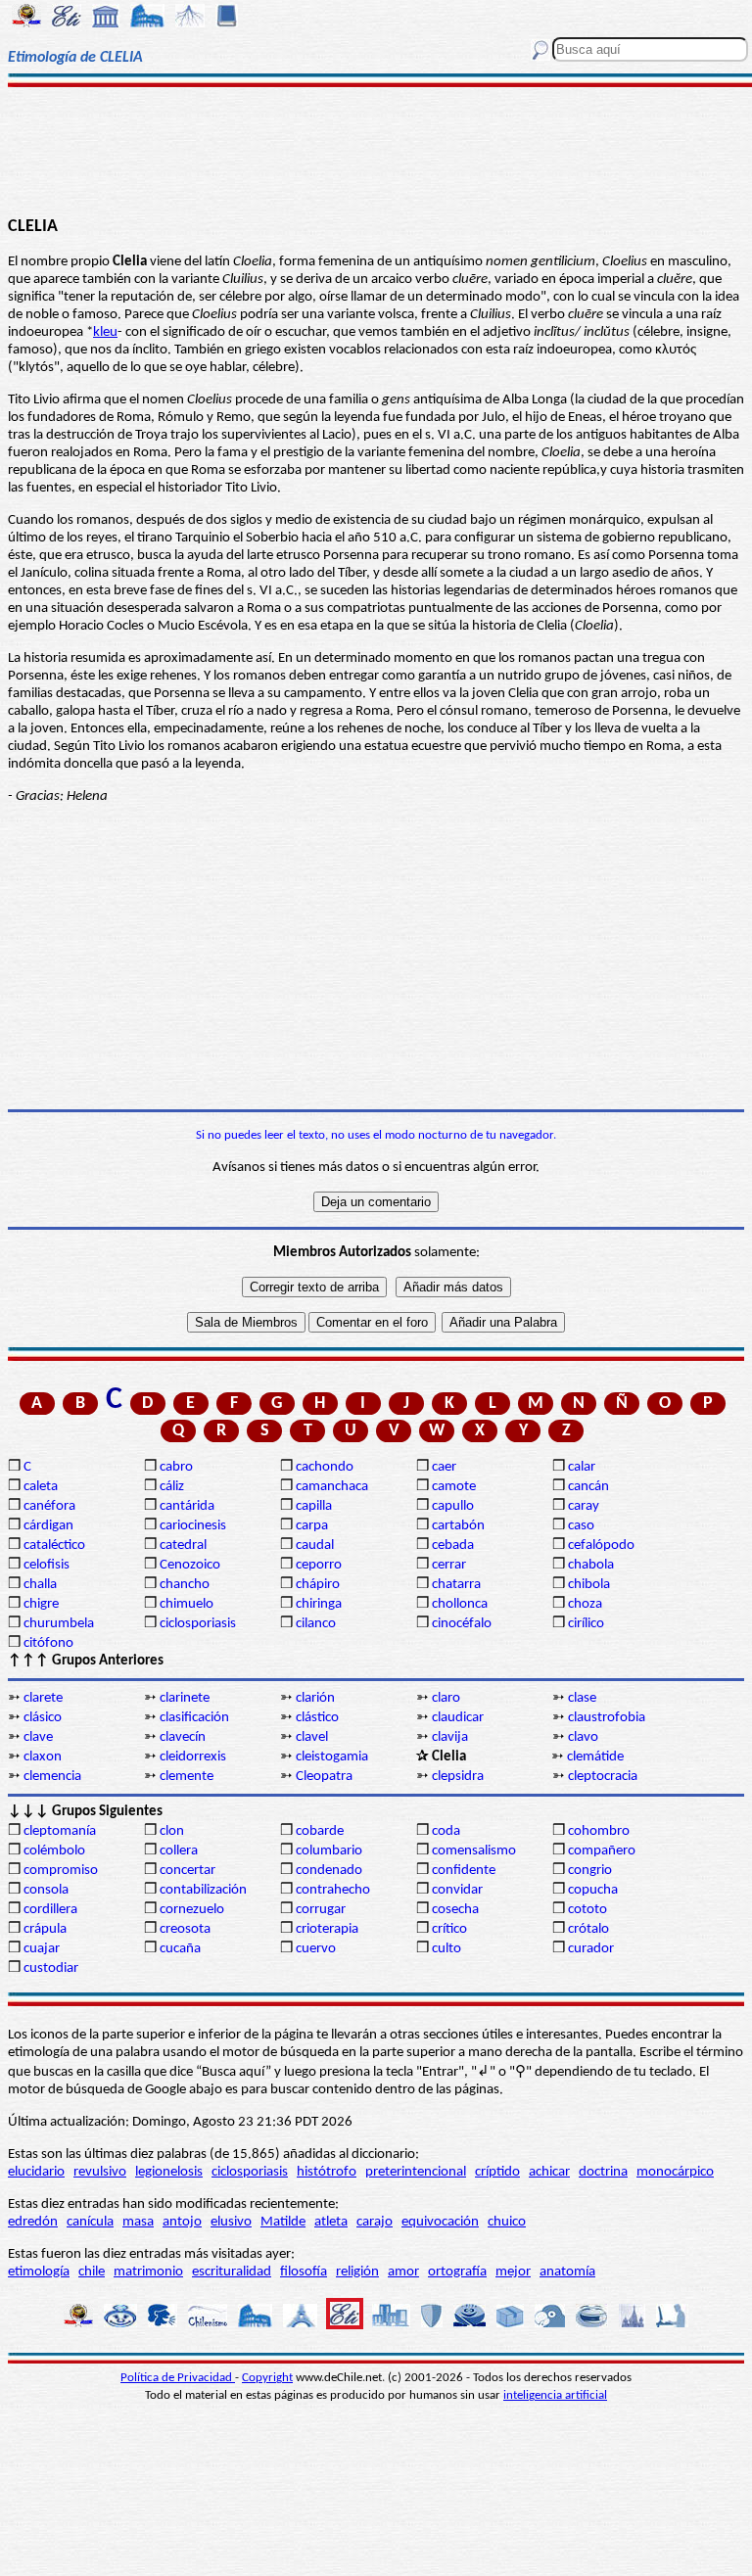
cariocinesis (193, 1526)
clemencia (52, 1777)
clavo (583, 1737)
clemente (187, 1777)
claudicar (458, 1718)
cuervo (316, 1949)
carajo (375, 2222)
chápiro (318, 1585)
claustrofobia (607, 1718)
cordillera (50, 1910)
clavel (312, 1737)
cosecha (455, 1910)
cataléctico (54, 1546)
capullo (453, 1506)
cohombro (599, 1831)
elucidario (36, 2172)
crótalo (588, 1929)
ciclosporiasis (198, 1624)
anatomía (567, 2272)
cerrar (449, 1565)
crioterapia (327, 1929)
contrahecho (333, 1890)
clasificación (194, 1718)
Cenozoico (190, 1565)
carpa (312, 1526)
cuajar (42, 1949)
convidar (457, 1890)
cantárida (187, 1506)
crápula (45, 1929)
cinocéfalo (462, 1624)
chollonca (460, 1604)
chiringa (319, 1604)
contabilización (203, 1890)
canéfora (49, 1506)
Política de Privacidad (178, 2378)
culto (446, 1949)
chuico (507, 2222)
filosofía (304, 2272)
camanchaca (332, 1487)
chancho (185, 1585)
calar (582, 1467)
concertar (188, 1871)
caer (444, 1467)
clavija (450, 1737)
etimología (39, 2272)
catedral (183, 1546)
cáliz (172, 1487)
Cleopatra (324, 1777)
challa (40, 1585)
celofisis (47, 1565)
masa (138, 2222)
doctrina (603, 2172)
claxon (43, 1757)
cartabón (458, 1526)
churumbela (59, 1624)
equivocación (440, 2222)
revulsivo (100, 2172)
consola (46, 1890)
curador (591, 1949)
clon (172, 1831)
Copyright (267, 2378)
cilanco (316, 1624)
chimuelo (187, 1604)
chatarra (456, 1585)
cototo (587, 1910)
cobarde (320, 1831)
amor (403, 2272)
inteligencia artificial (555, 2395)
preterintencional (416, 2172)
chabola (591, 1565)
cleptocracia (603, 1777)
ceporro (319, 1565)
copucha (593, 1890)
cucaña (180, 1949)
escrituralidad (232, 2272)
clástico (317, 1718)
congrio (590, 1871)
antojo (182, 2222)
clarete (43, 1698)
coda (446, 1831)
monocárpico (675, 2172)
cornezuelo (192, 1910)
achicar (549, 2172)
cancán (588, 1487)
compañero (602, 1851)
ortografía (457, 2272)
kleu (105, 332)
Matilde (283, 2222)
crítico (449, 1929)
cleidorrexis (193, 1757)
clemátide (595, 1757)
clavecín (183, 1737)
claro (446, 1698)
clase (582, 1698)
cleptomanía (60, 1831)
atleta (331, 2222)
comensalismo (474, 1851)
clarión (315, 1698)
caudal (315, 1546)
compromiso (61, 1871)
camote (454, 1487)
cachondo (325, 1467)
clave (38, 1737)
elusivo (231, 2222)
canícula (90, 2222)
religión (357, 2272)
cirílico (586, 1624)
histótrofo (327, 2172)
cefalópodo (601, 1546)
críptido (497, 2172)
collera (179, 1851)
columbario (329, 1851)
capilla (314, 1506)
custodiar (51, 1968)
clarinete (185, 1698)
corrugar (321, 1910)
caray (584, 1506)
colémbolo (54, 1851)
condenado (329, 1871)
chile (92, 2272)
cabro (176, 1467)
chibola (589, 1585)
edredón (33, 2222)
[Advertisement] (376, 149)
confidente (464, 1871)
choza (585, 1604)
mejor (513, 2272)
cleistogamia (332, 1757)
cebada (453, 1546)
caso (581, 1526)
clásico (43, 1718)
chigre (41, 1604)
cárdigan (48, 1526)
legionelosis (169, 2172)
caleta (41, 1487)
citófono (48, 1643)
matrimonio (148, 2272)
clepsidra (458, 1777)
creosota (185, 1929)
